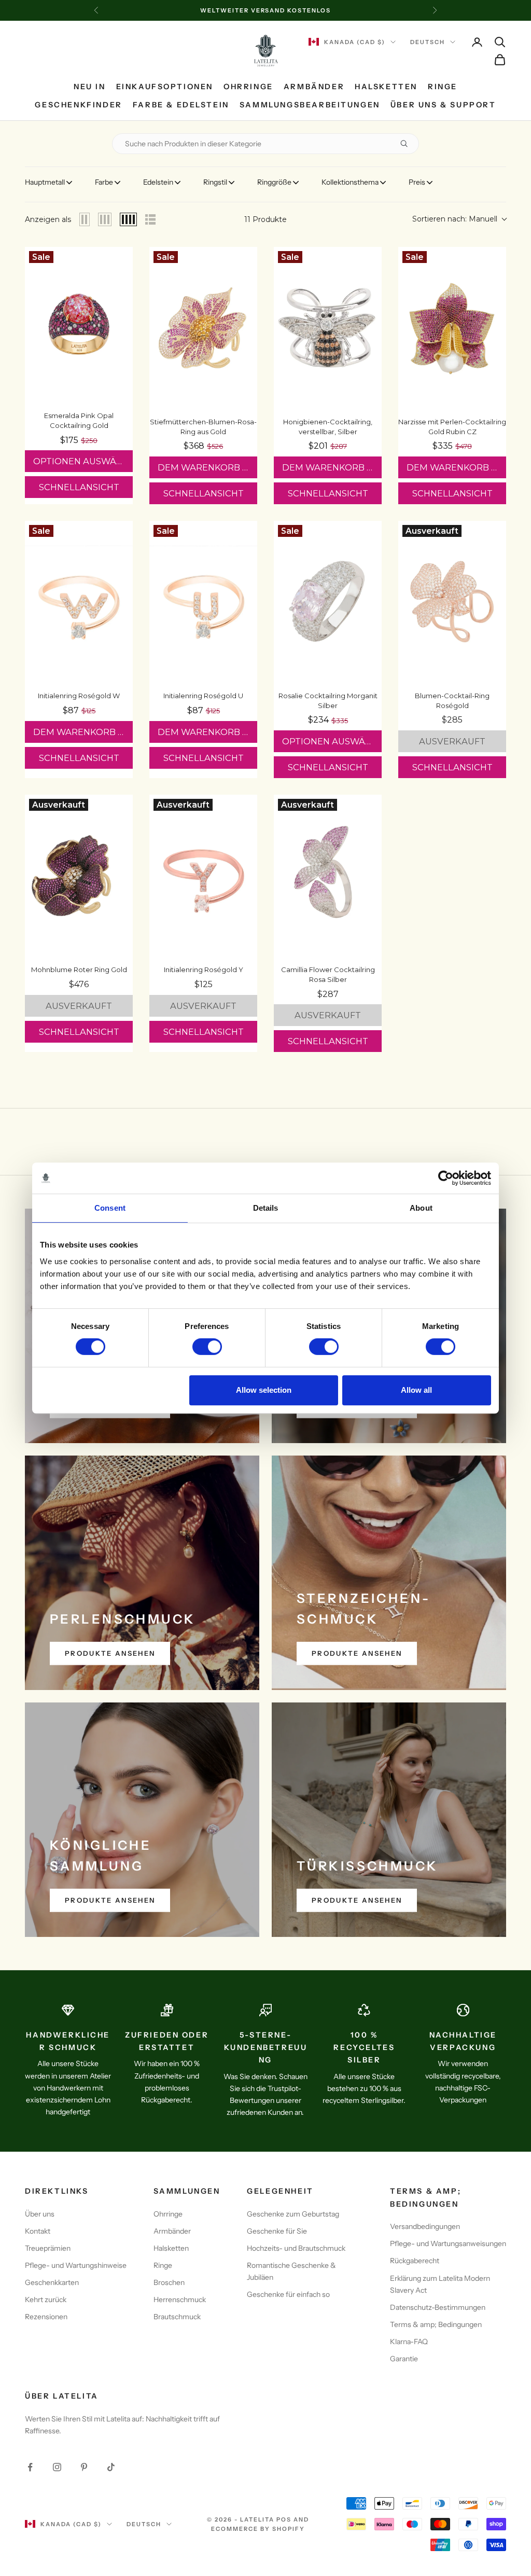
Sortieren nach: (455, 219)
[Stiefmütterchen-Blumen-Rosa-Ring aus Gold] (203, 328)
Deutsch (428, 42)
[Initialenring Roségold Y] (203, 876)
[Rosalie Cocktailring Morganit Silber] (328, 602)
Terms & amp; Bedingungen (436, 2324)
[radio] (85, 219)
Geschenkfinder (78, 105)
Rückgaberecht (415, 2261)
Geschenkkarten (52, 2282)
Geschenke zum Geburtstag (293, 2214)
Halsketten (386, 87)
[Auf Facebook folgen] (30, 2467)
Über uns (40, 2214)
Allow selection (264, 1390)
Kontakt (38, 2231)
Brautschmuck (177, 2317)
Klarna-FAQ (409, 2342)
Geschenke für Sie (277, 2231)
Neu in (90, 87)
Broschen (169, 2282)
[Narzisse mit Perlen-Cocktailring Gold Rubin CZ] (452, 328)
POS (284, 2519)
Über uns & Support (443, 105)
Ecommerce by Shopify (258, 2529)
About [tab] (421, 1208)
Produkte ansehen (110, 1653)
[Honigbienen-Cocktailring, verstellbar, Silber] (328, 328)
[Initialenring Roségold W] (79, 602)
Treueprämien (48, 2248)
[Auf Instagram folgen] (57, 2467)
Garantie (404, 2359)
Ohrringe (248, 87)
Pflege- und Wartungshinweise (76, 2265)
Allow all (416, 1390)
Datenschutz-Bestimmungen (438, 2307)
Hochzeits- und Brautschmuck (296, 2248)
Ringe (443, 87)
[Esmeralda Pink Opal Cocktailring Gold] (79, 325)
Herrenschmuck (180, 2300)
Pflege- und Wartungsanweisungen (448, 2243)
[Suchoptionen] (408, 144)
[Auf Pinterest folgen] (84, 2467)
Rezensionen (46, 2317)
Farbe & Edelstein (181, 105)
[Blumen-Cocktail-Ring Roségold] (452, 602)
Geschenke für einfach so (288, 2294)
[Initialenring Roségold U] (203, 602)
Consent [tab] (110, 1208)
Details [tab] (266, 1208)
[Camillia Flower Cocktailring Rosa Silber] (328, 876)
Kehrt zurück (46, 2300)
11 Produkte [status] (265, 219)
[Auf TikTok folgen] (111, 2467)
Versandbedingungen (425, 2226)
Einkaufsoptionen (165, 87)
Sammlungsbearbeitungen (310, 105)
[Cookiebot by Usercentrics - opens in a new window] (446, 1178)
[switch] (207, 1347)
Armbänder (314, 87)
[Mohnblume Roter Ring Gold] (79, 876)
